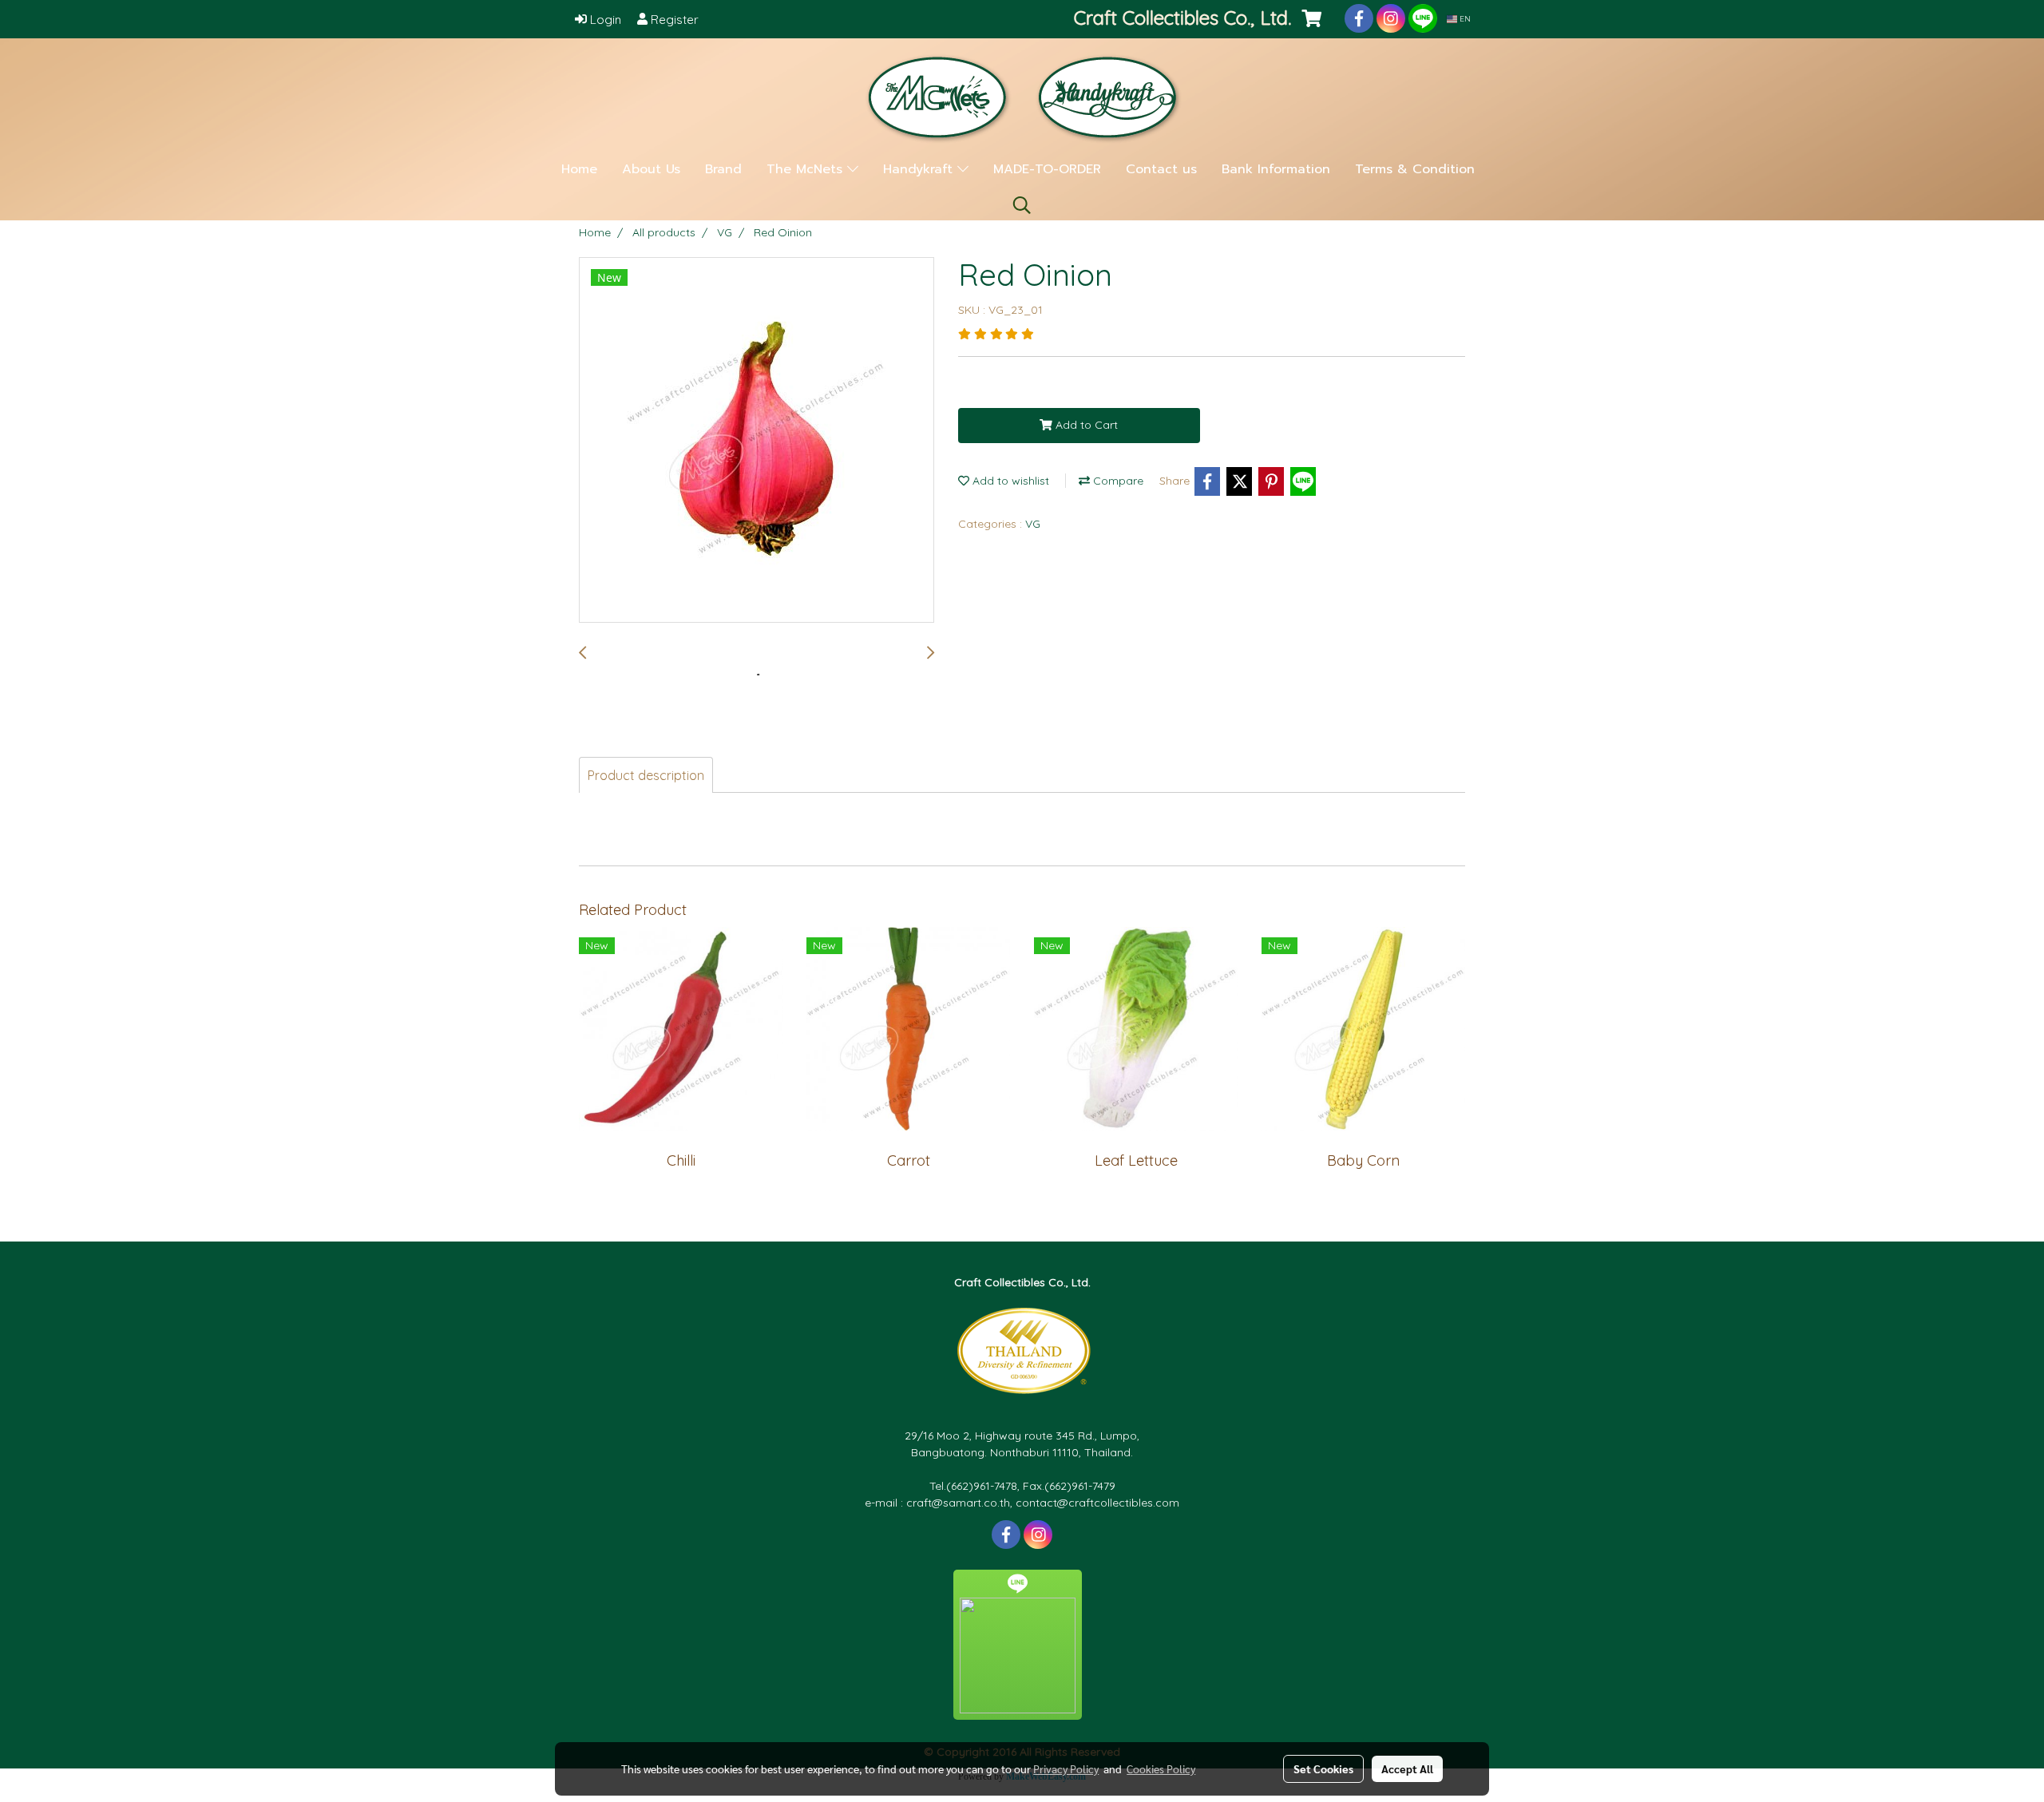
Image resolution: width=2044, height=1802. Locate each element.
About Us (651, 169)
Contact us (1161, 169)
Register (673, 20)
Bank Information (1276, 169)
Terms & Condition (1415, 169)
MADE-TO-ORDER (1047, 169)
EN (1464, 19)
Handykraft (920, 169)
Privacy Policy (1066, 1768)
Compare (1117, 481)
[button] (1022, 205)
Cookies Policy (1161, 1768)
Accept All (1407, 1768)
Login (604, 20)
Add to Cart (1085, 425)
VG (1033, 524)
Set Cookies (1323, 1768)
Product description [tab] (646, 775)
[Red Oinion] (757, 441)
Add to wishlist (1009, 481)
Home (579, 169)
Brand (723, 169)
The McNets (807, 169)
